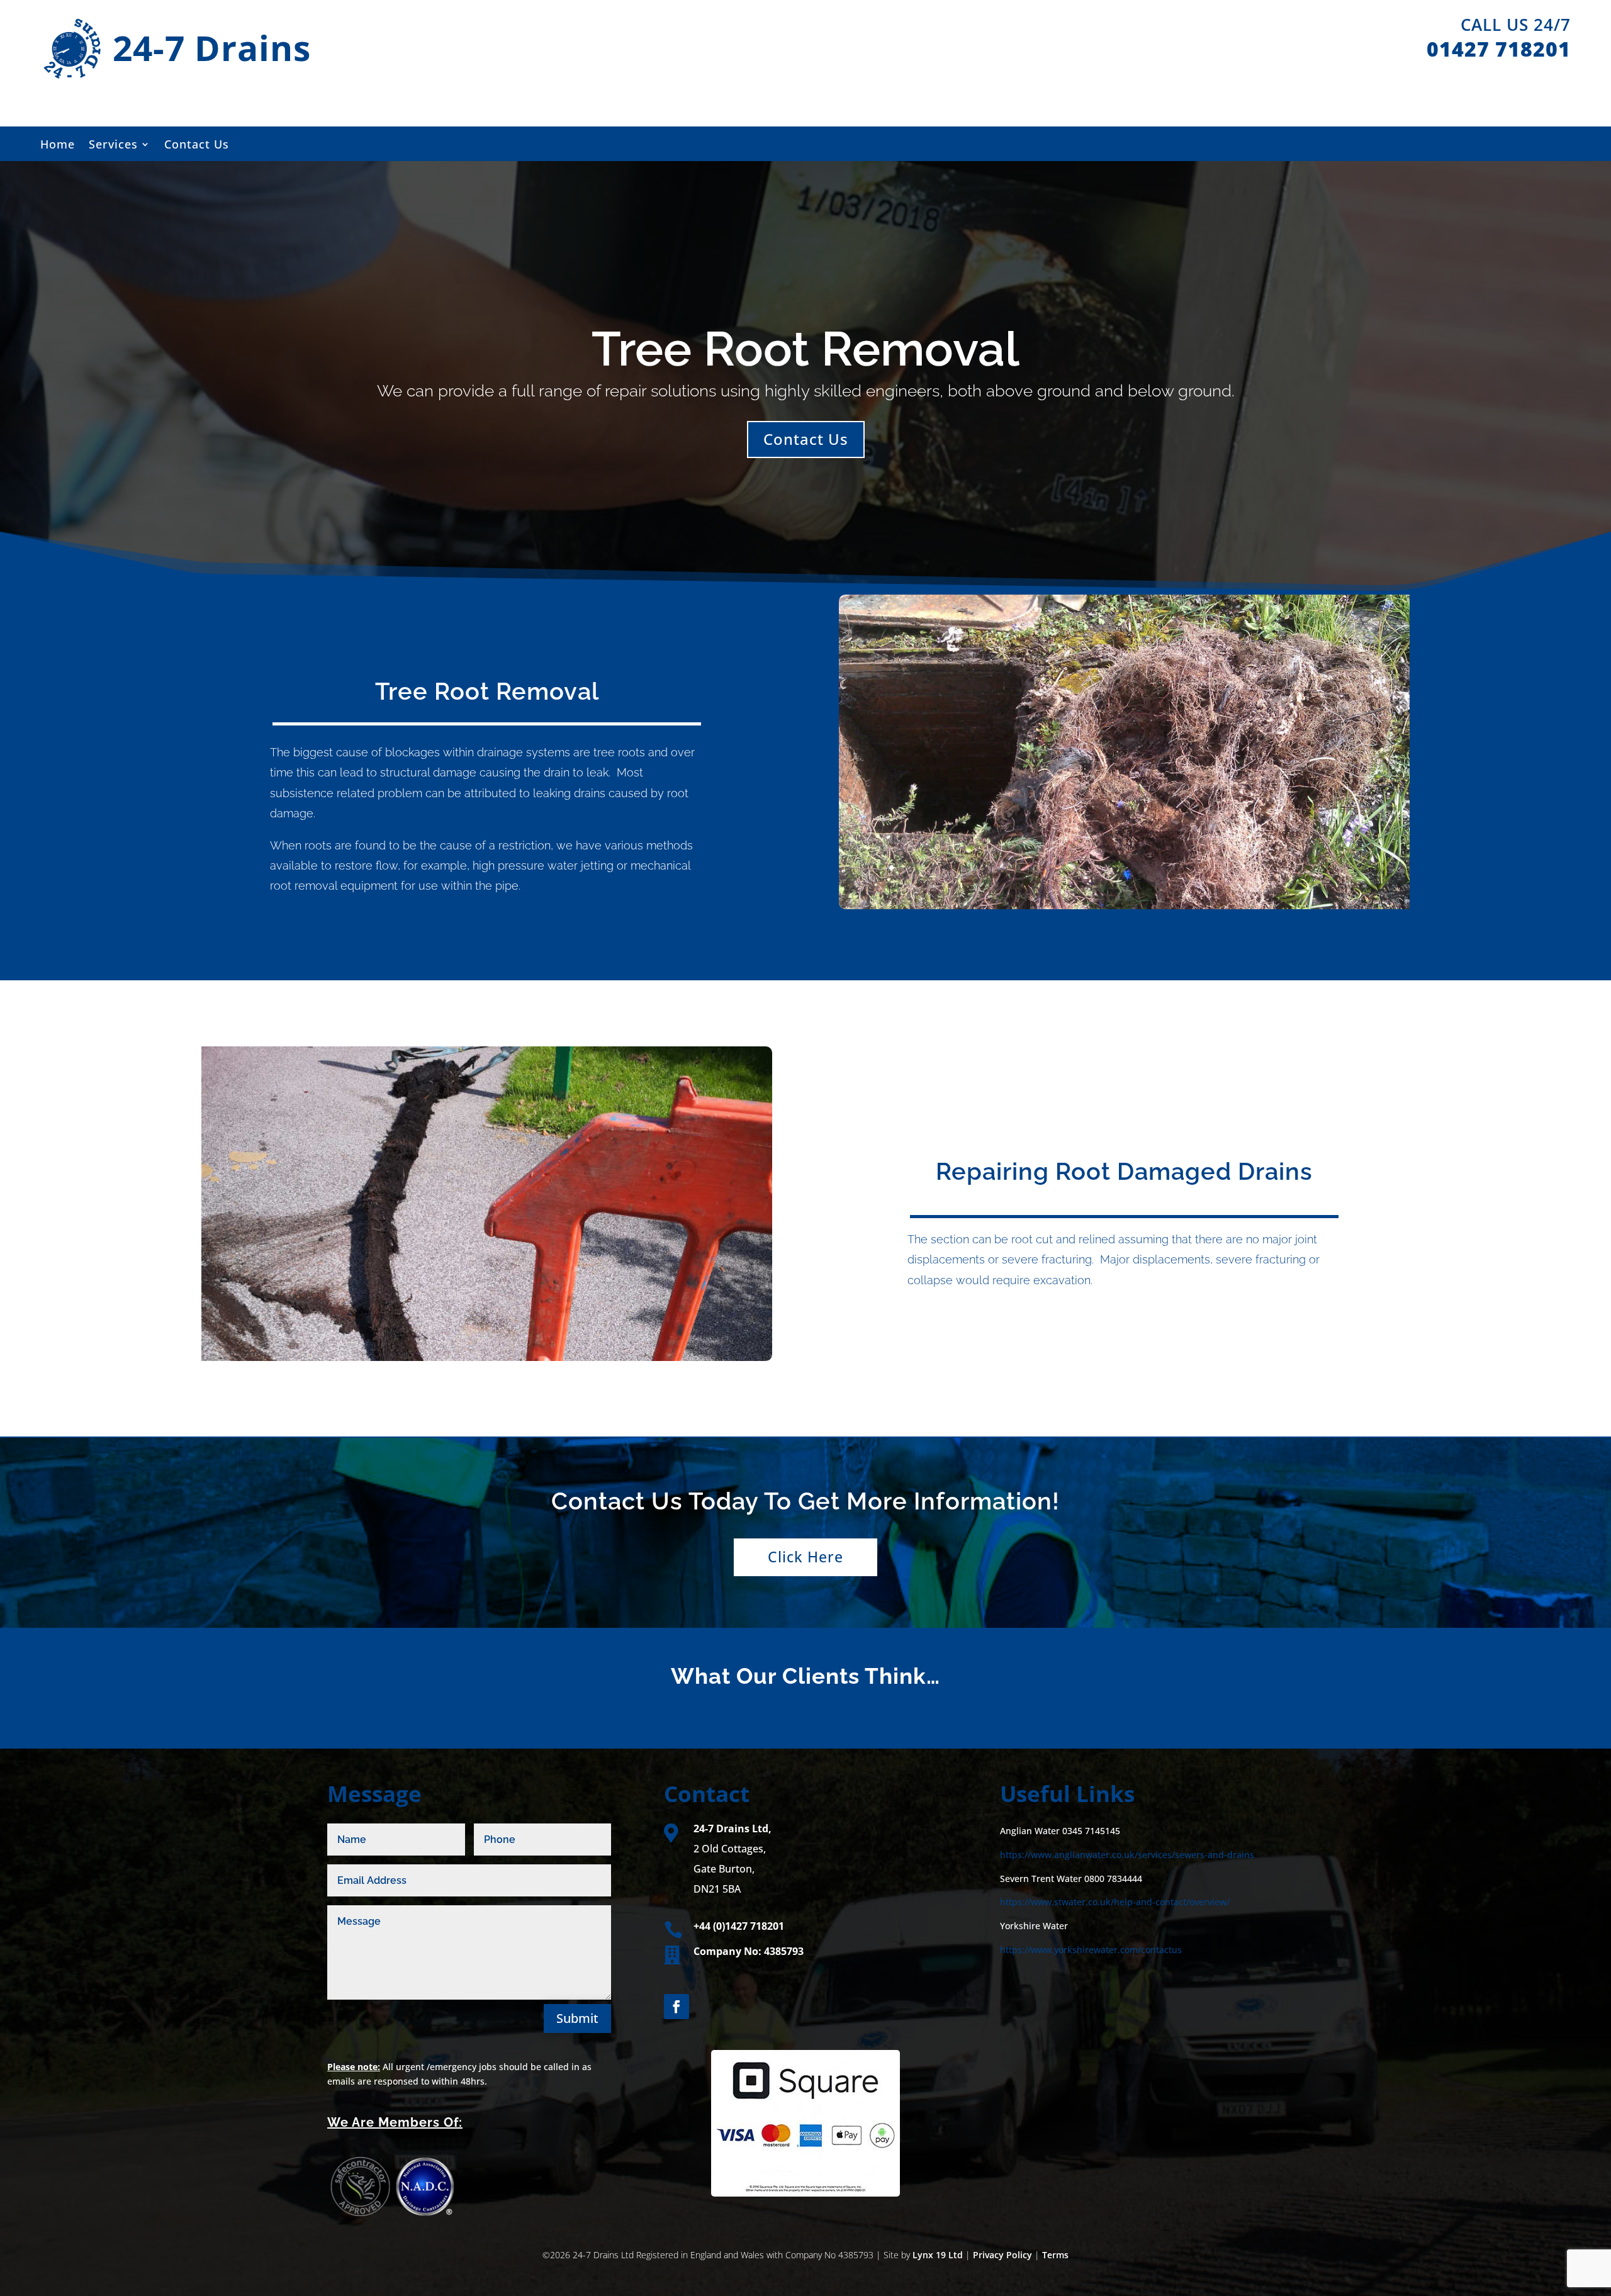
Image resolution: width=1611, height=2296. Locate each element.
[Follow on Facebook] (676, 2007)
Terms (1055, 2255)
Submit (577, 2018)
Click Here (805, 1557)
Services (113, 146)
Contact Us (197, 146)
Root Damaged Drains (1184, 1171)
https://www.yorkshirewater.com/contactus (1091, 1950)
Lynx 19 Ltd (938, 2255)
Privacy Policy (1002, 2255)
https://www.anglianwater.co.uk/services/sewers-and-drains (1127, 1855)
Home (58, 146)
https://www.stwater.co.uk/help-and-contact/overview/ (1115, 1902)
